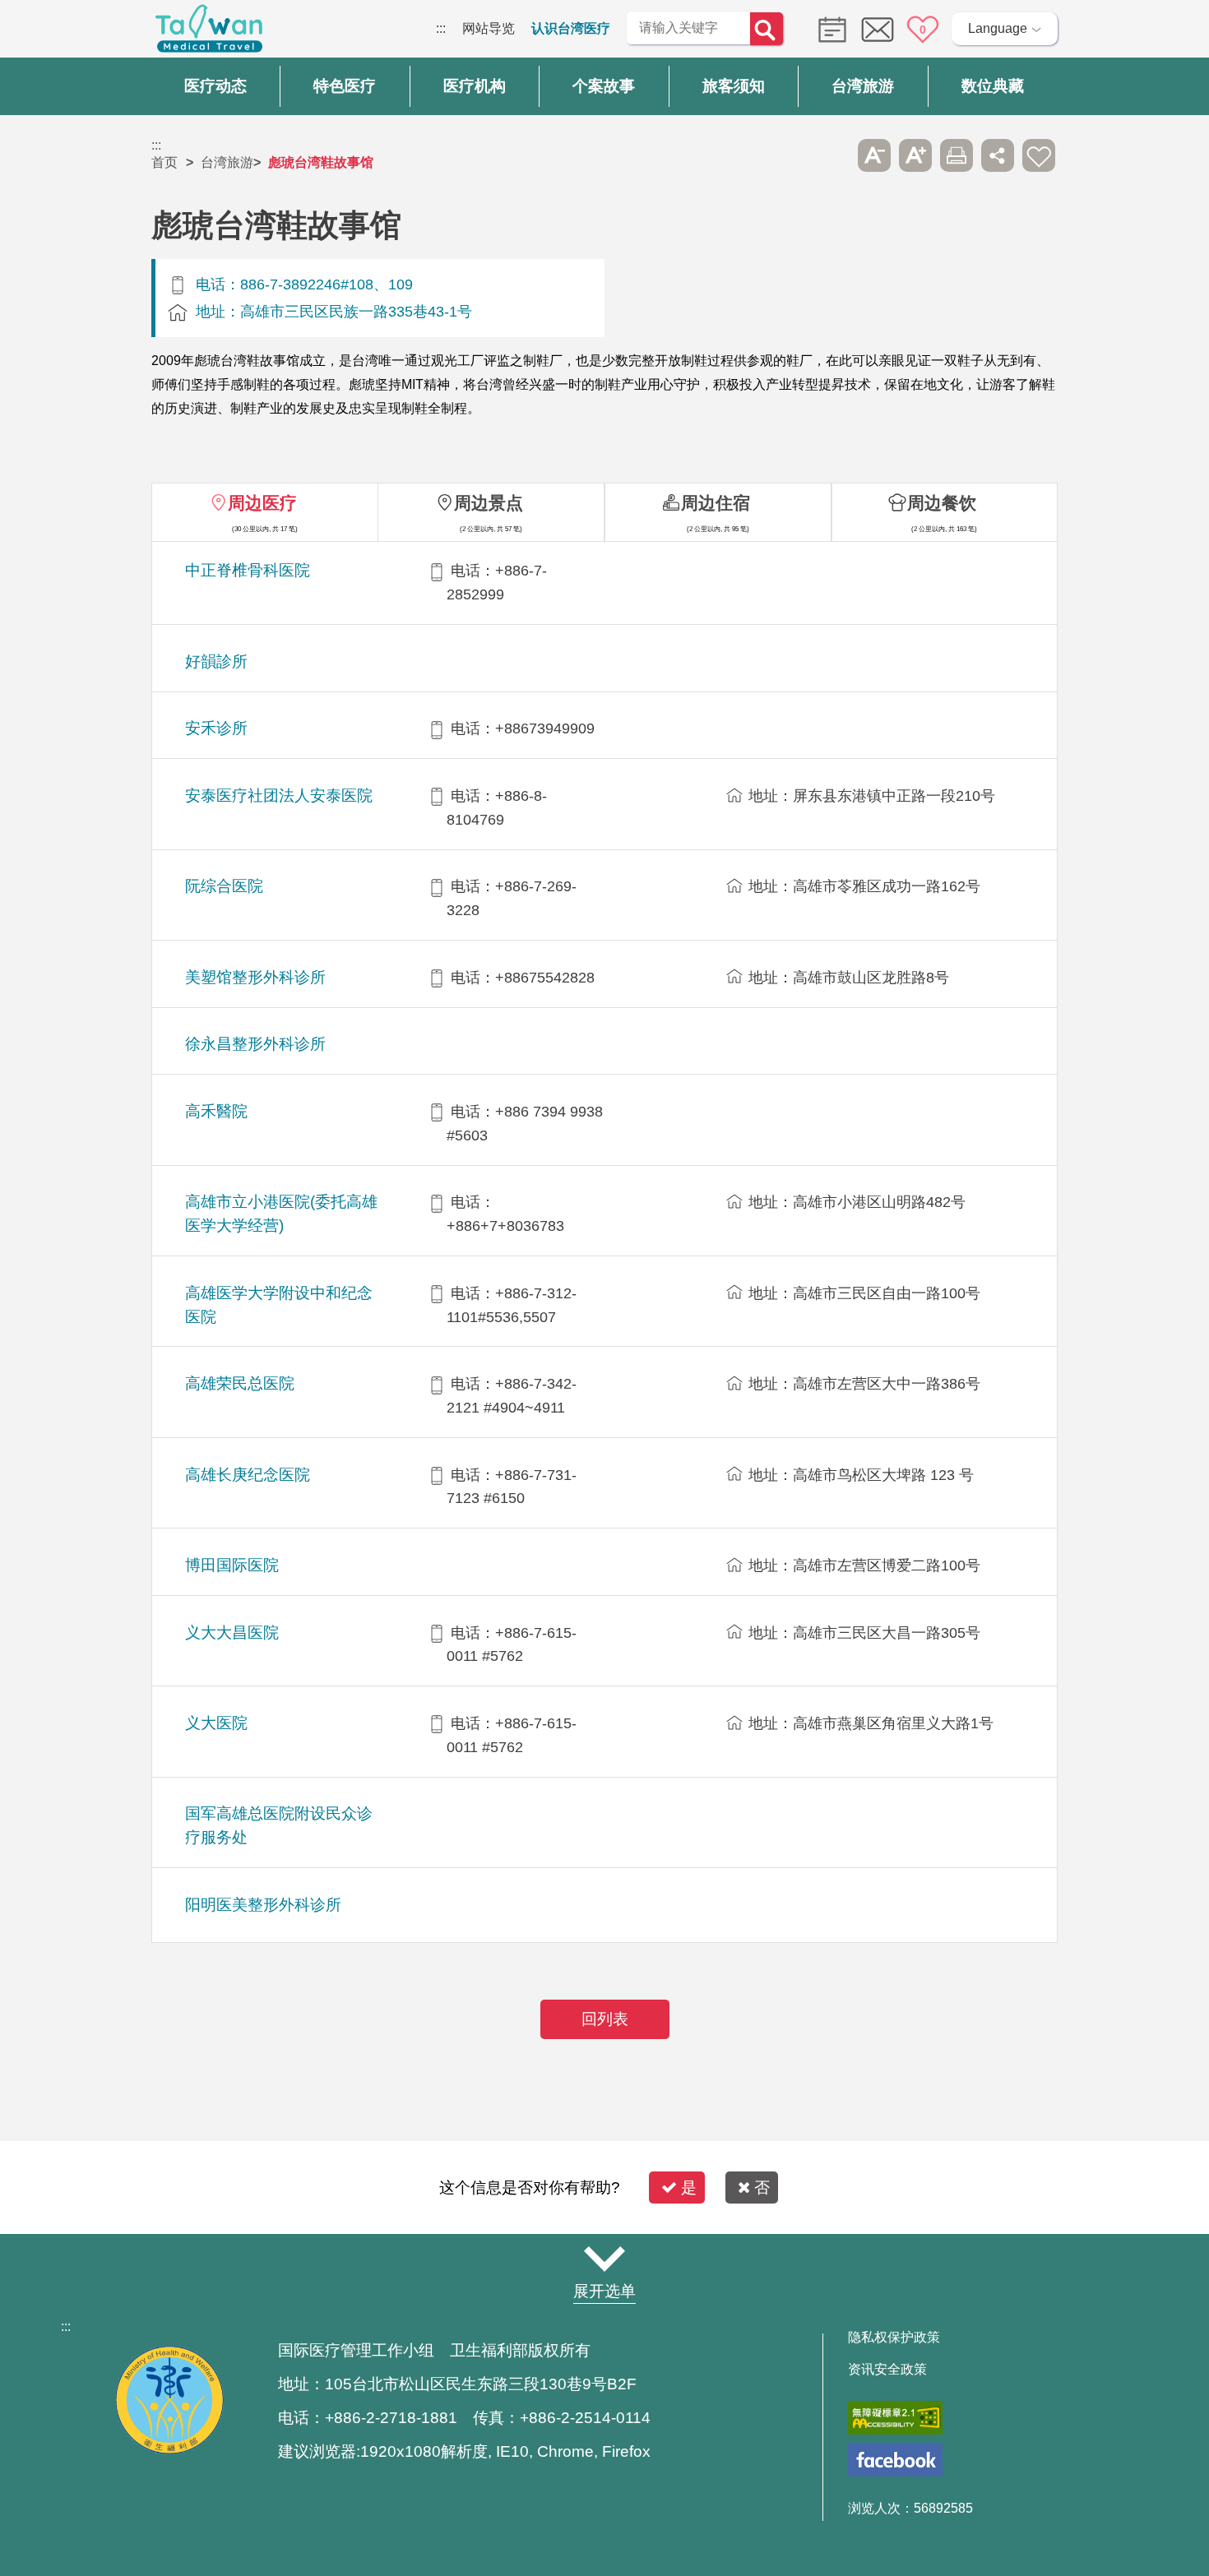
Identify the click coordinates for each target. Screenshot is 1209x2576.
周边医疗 (262, 503)
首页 (164, 162)
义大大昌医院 (232, 1633)
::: (441, 28)
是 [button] (689, 2188)
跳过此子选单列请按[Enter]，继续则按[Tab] (833, 155)
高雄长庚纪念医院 (248, 1475)
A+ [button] (915, 155)
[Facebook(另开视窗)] (895, 2460)
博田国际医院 (232, 1565)
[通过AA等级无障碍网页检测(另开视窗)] (895, 2418)
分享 (998, 155)
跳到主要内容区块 (53, 28)
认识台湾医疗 (571, 28)
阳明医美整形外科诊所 (263, 1905)
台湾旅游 (227, 162)
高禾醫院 (216, 1111)
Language (998, 28)
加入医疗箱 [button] (1039, 155)
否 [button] (762, 2188)
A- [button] (874, 155)
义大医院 (216, 1723)
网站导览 (489, 28)
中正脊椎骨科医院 (248, 570)
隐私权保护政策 (894, 2338)
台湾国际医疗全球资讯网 (209, 33)
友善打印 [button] (957, 155)
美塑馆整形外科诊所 (255, 977)
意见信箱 (878, 30)
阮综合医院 (224, 886)
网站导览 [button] (604, 2259)
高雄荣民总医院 (240, 1383)
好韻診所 (216, 661)
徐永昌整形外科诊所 (255, 1044)
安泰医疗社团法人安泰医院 (279, 795)
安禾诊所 (216, 728)
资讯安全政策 (887, 2370)
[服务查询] (828, 28)
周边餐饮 (942, 503)
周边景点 (489, 503)
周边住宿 (716, 503)
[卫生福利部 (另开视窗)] (169, 2450)
